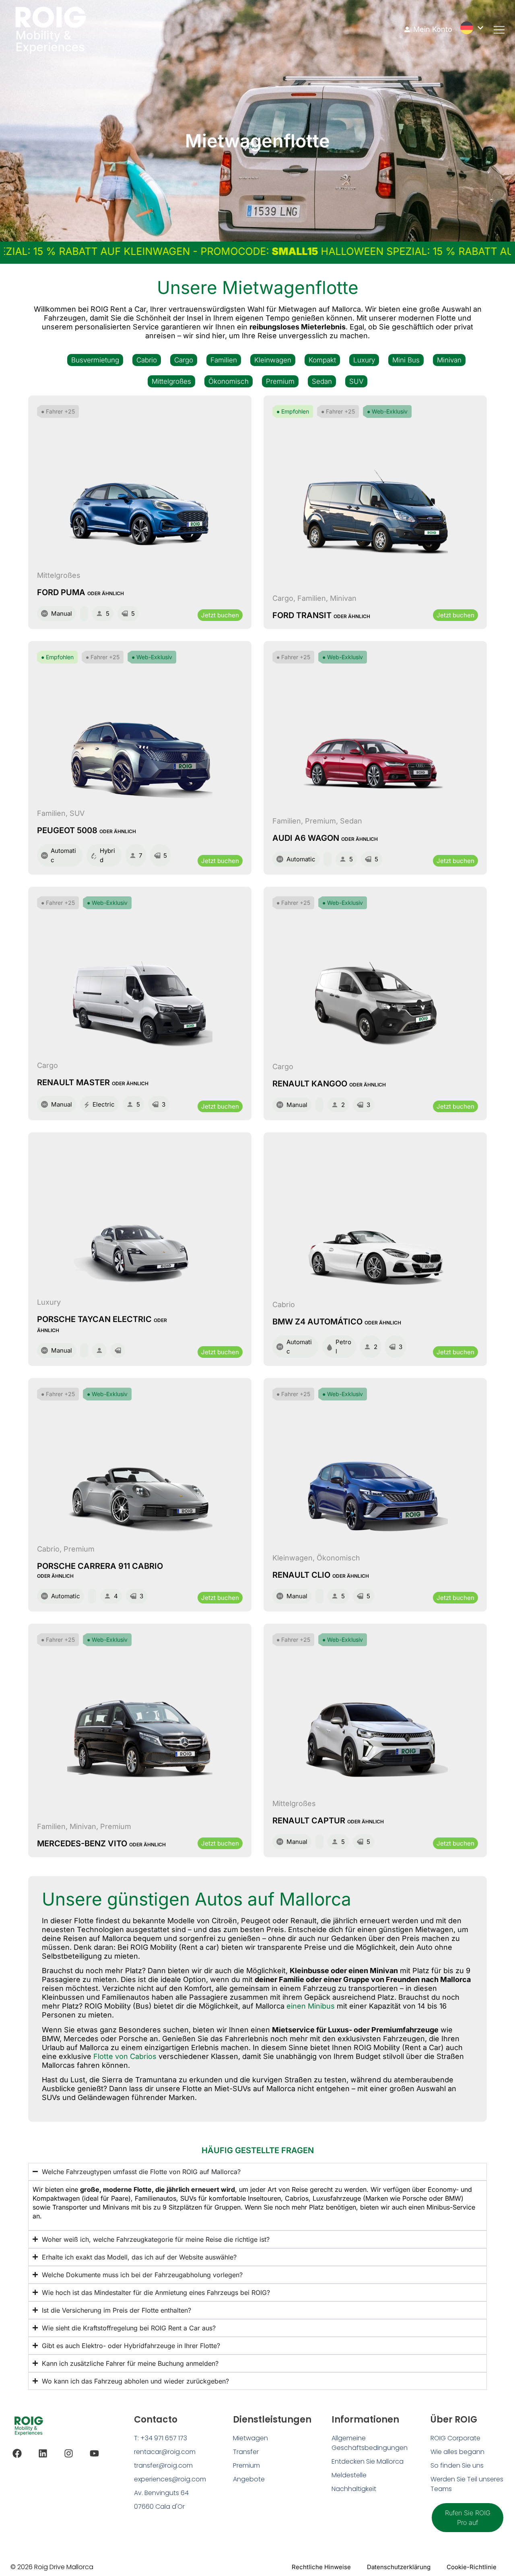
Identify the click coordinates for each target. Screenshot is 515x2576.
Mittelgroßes (171, 381)
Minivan (449, 360)
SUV (356, 381)
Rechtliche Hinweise (321, 2567)
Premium (280, 381)
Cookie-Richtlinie (472, 2567)
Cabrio (147, 360)
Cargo (184, 360)
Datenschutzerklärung (399, 2567)
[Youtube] (94, 2453)
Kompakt (322, 360)
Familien (224, 360)
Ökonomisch (229, 381)
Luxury (364, 360)
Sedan (322, 381)
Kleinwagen (273, 360)
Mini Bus (406, 360)
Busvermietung (95, 360)
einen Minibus (311, 2006)
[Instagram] (69, 2453)
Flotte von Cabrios (125, 2056)
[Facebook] (17, 2453)
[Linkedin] (43, 2453)
